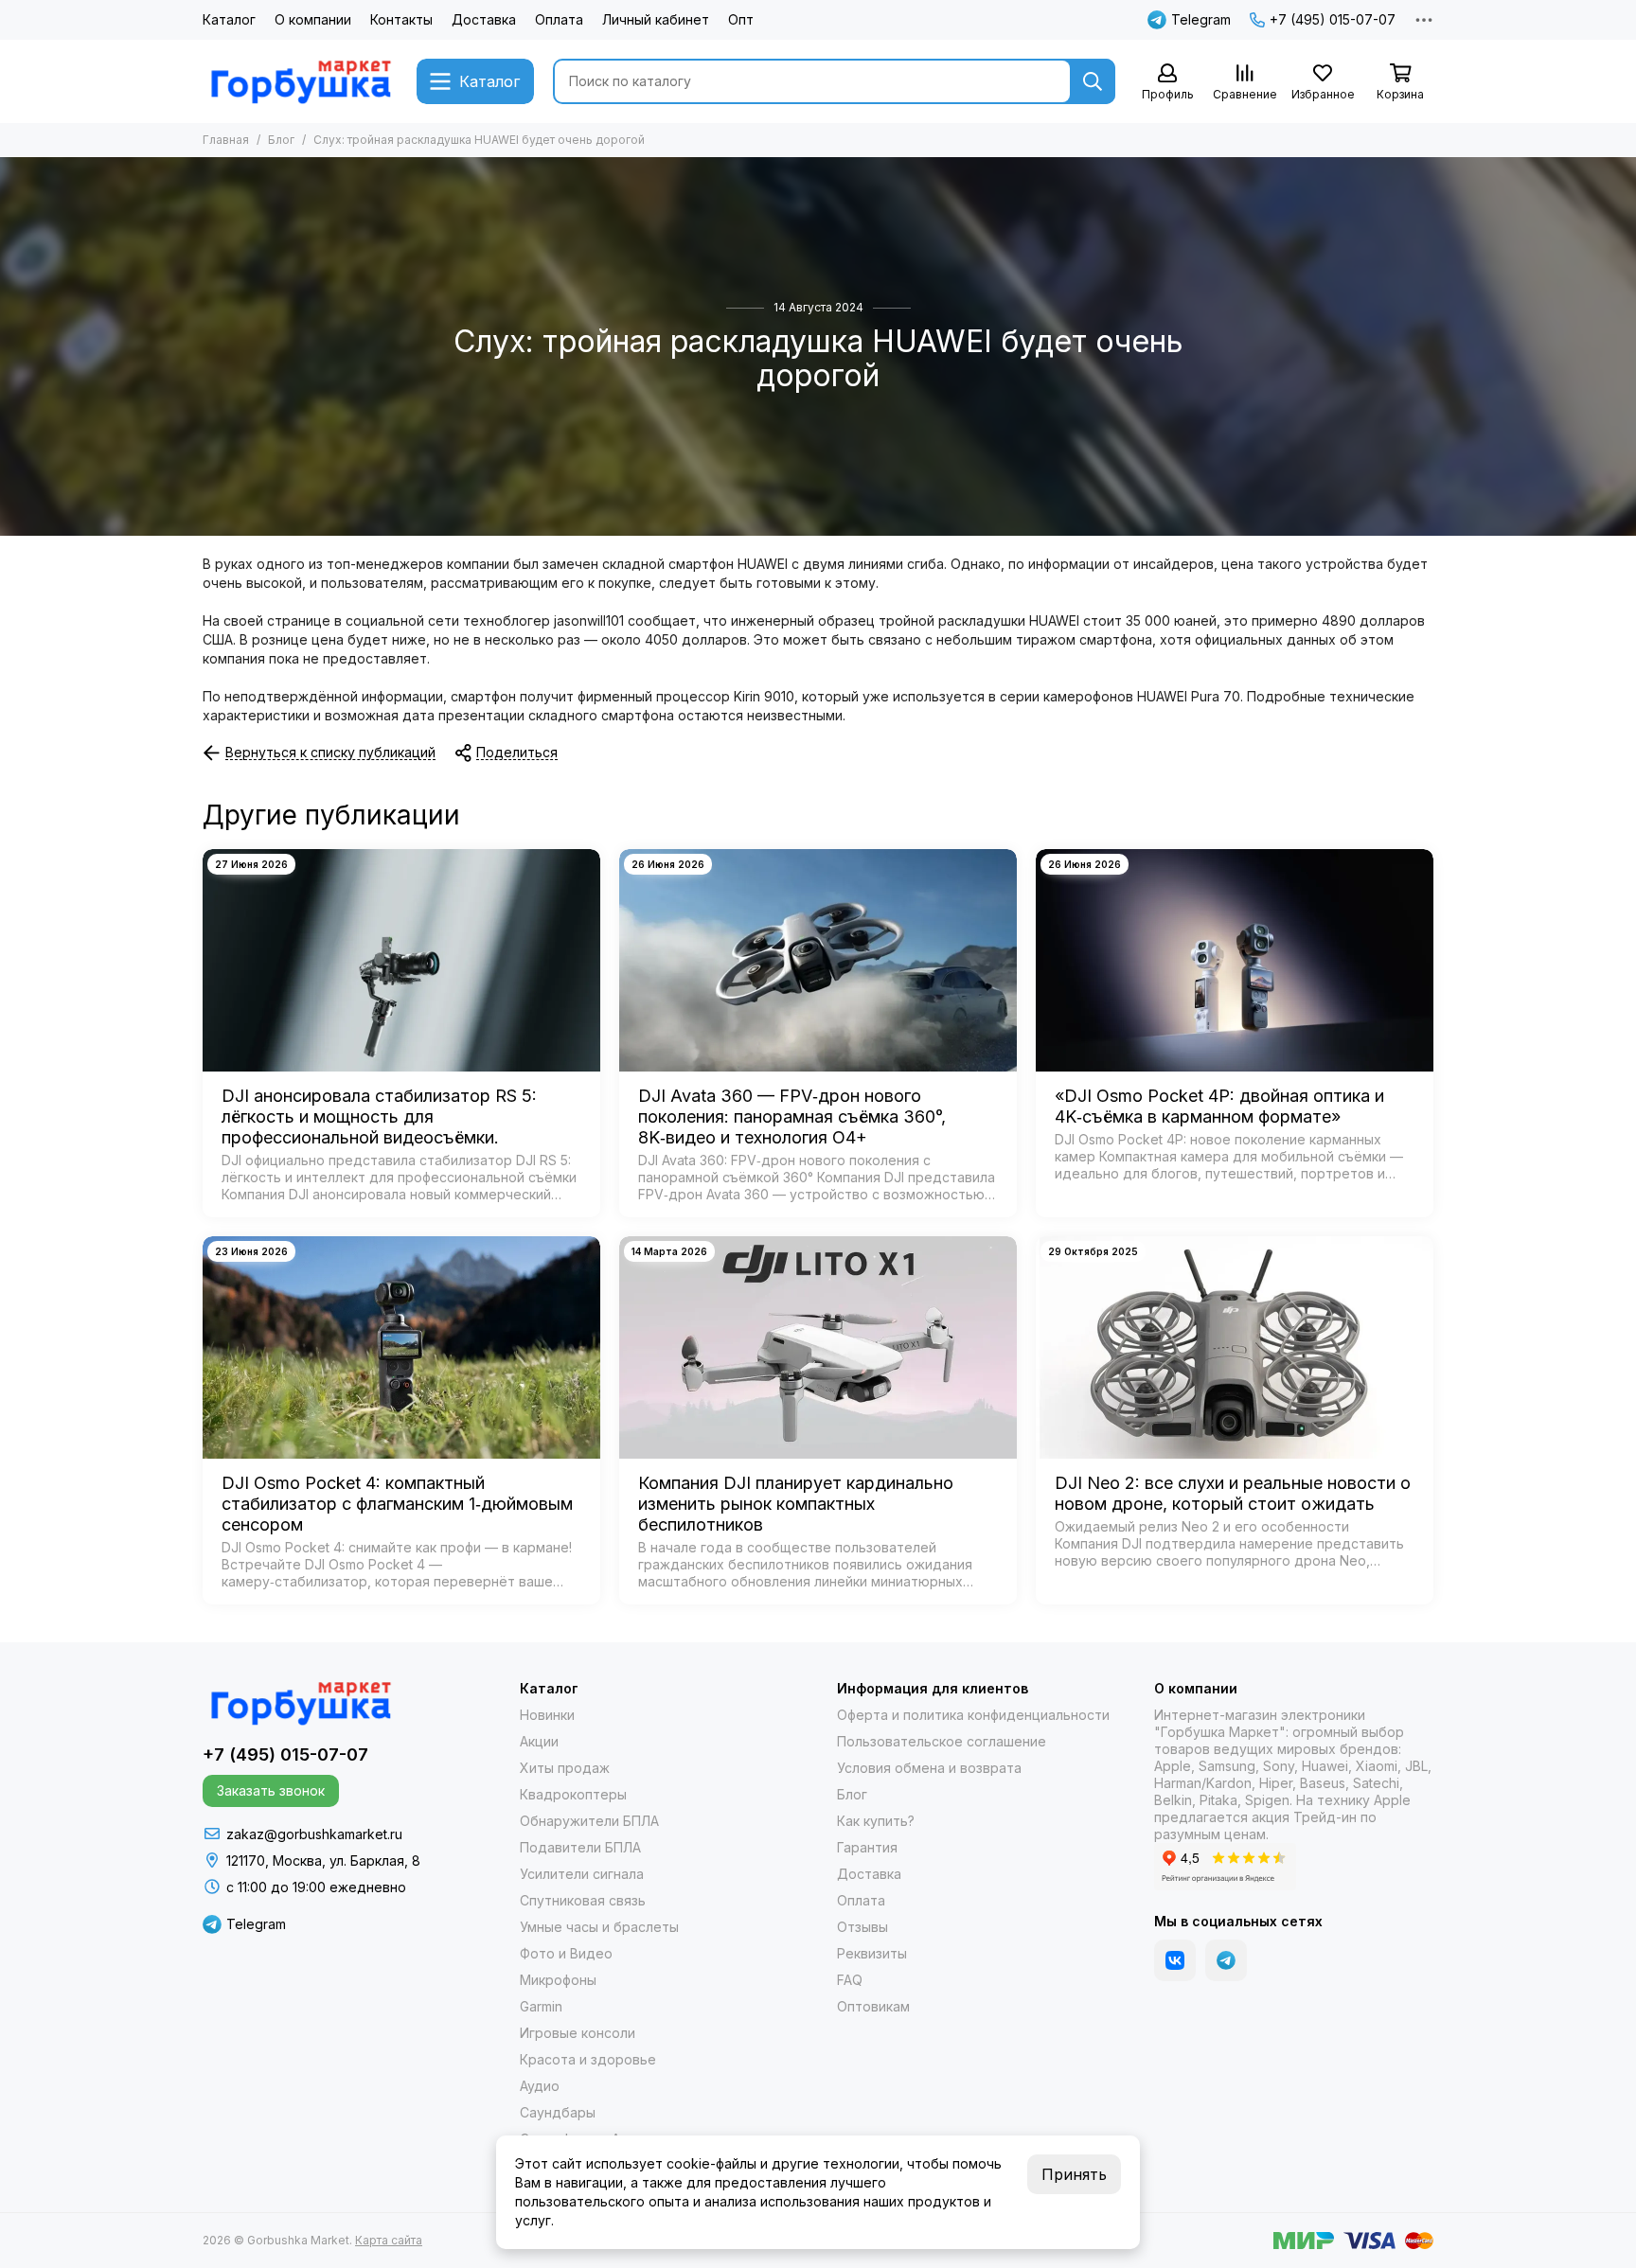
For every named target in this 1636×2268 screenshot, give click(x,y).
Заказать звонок (271, 1790)
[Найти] (1093, 81)
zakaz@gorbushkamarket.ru (314, 1834)
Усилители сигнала (582, 1874)
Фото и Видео (566, 1953)
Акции (539, 1741)
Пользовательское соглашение (942, 1741)
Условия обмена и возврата (929, 1768)
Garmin (541, 2006)
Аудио (540, 2086)
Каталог (229, 19)
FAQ (850, 1980)
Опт (741, 19)
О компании (313, 19)
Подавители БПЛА (580, 1847)
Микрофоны (558, 1980)
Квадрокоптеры (573, 1794)
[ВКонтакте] (1175, 1960)
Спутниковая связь (583, 1900)
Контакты (401, 19)
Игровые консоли (578, 2033)
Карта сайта (389, 2240)
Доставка (484, 19)
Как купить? (876, 1821)
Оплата (559, 19)
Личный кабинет (656, 19)
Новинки (547, 1715)
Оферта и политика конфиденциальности (973, 1715)
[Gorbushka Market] (300, 81)
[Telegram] (1226, 1960)
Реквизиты (872, 1953)
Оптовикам (873, 2006)
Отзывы (862, 1927)
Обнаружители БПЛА (589, 1821)
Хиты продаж (565, 1768)
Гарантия (867, 1847)
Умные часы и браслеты (599, 1927)
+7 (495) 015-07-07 (1333, 19)
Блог (281, 140)
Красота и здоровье (588, 2059)
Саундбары (558, 2112)
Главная (226, 140)
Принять (1074, 2174)
